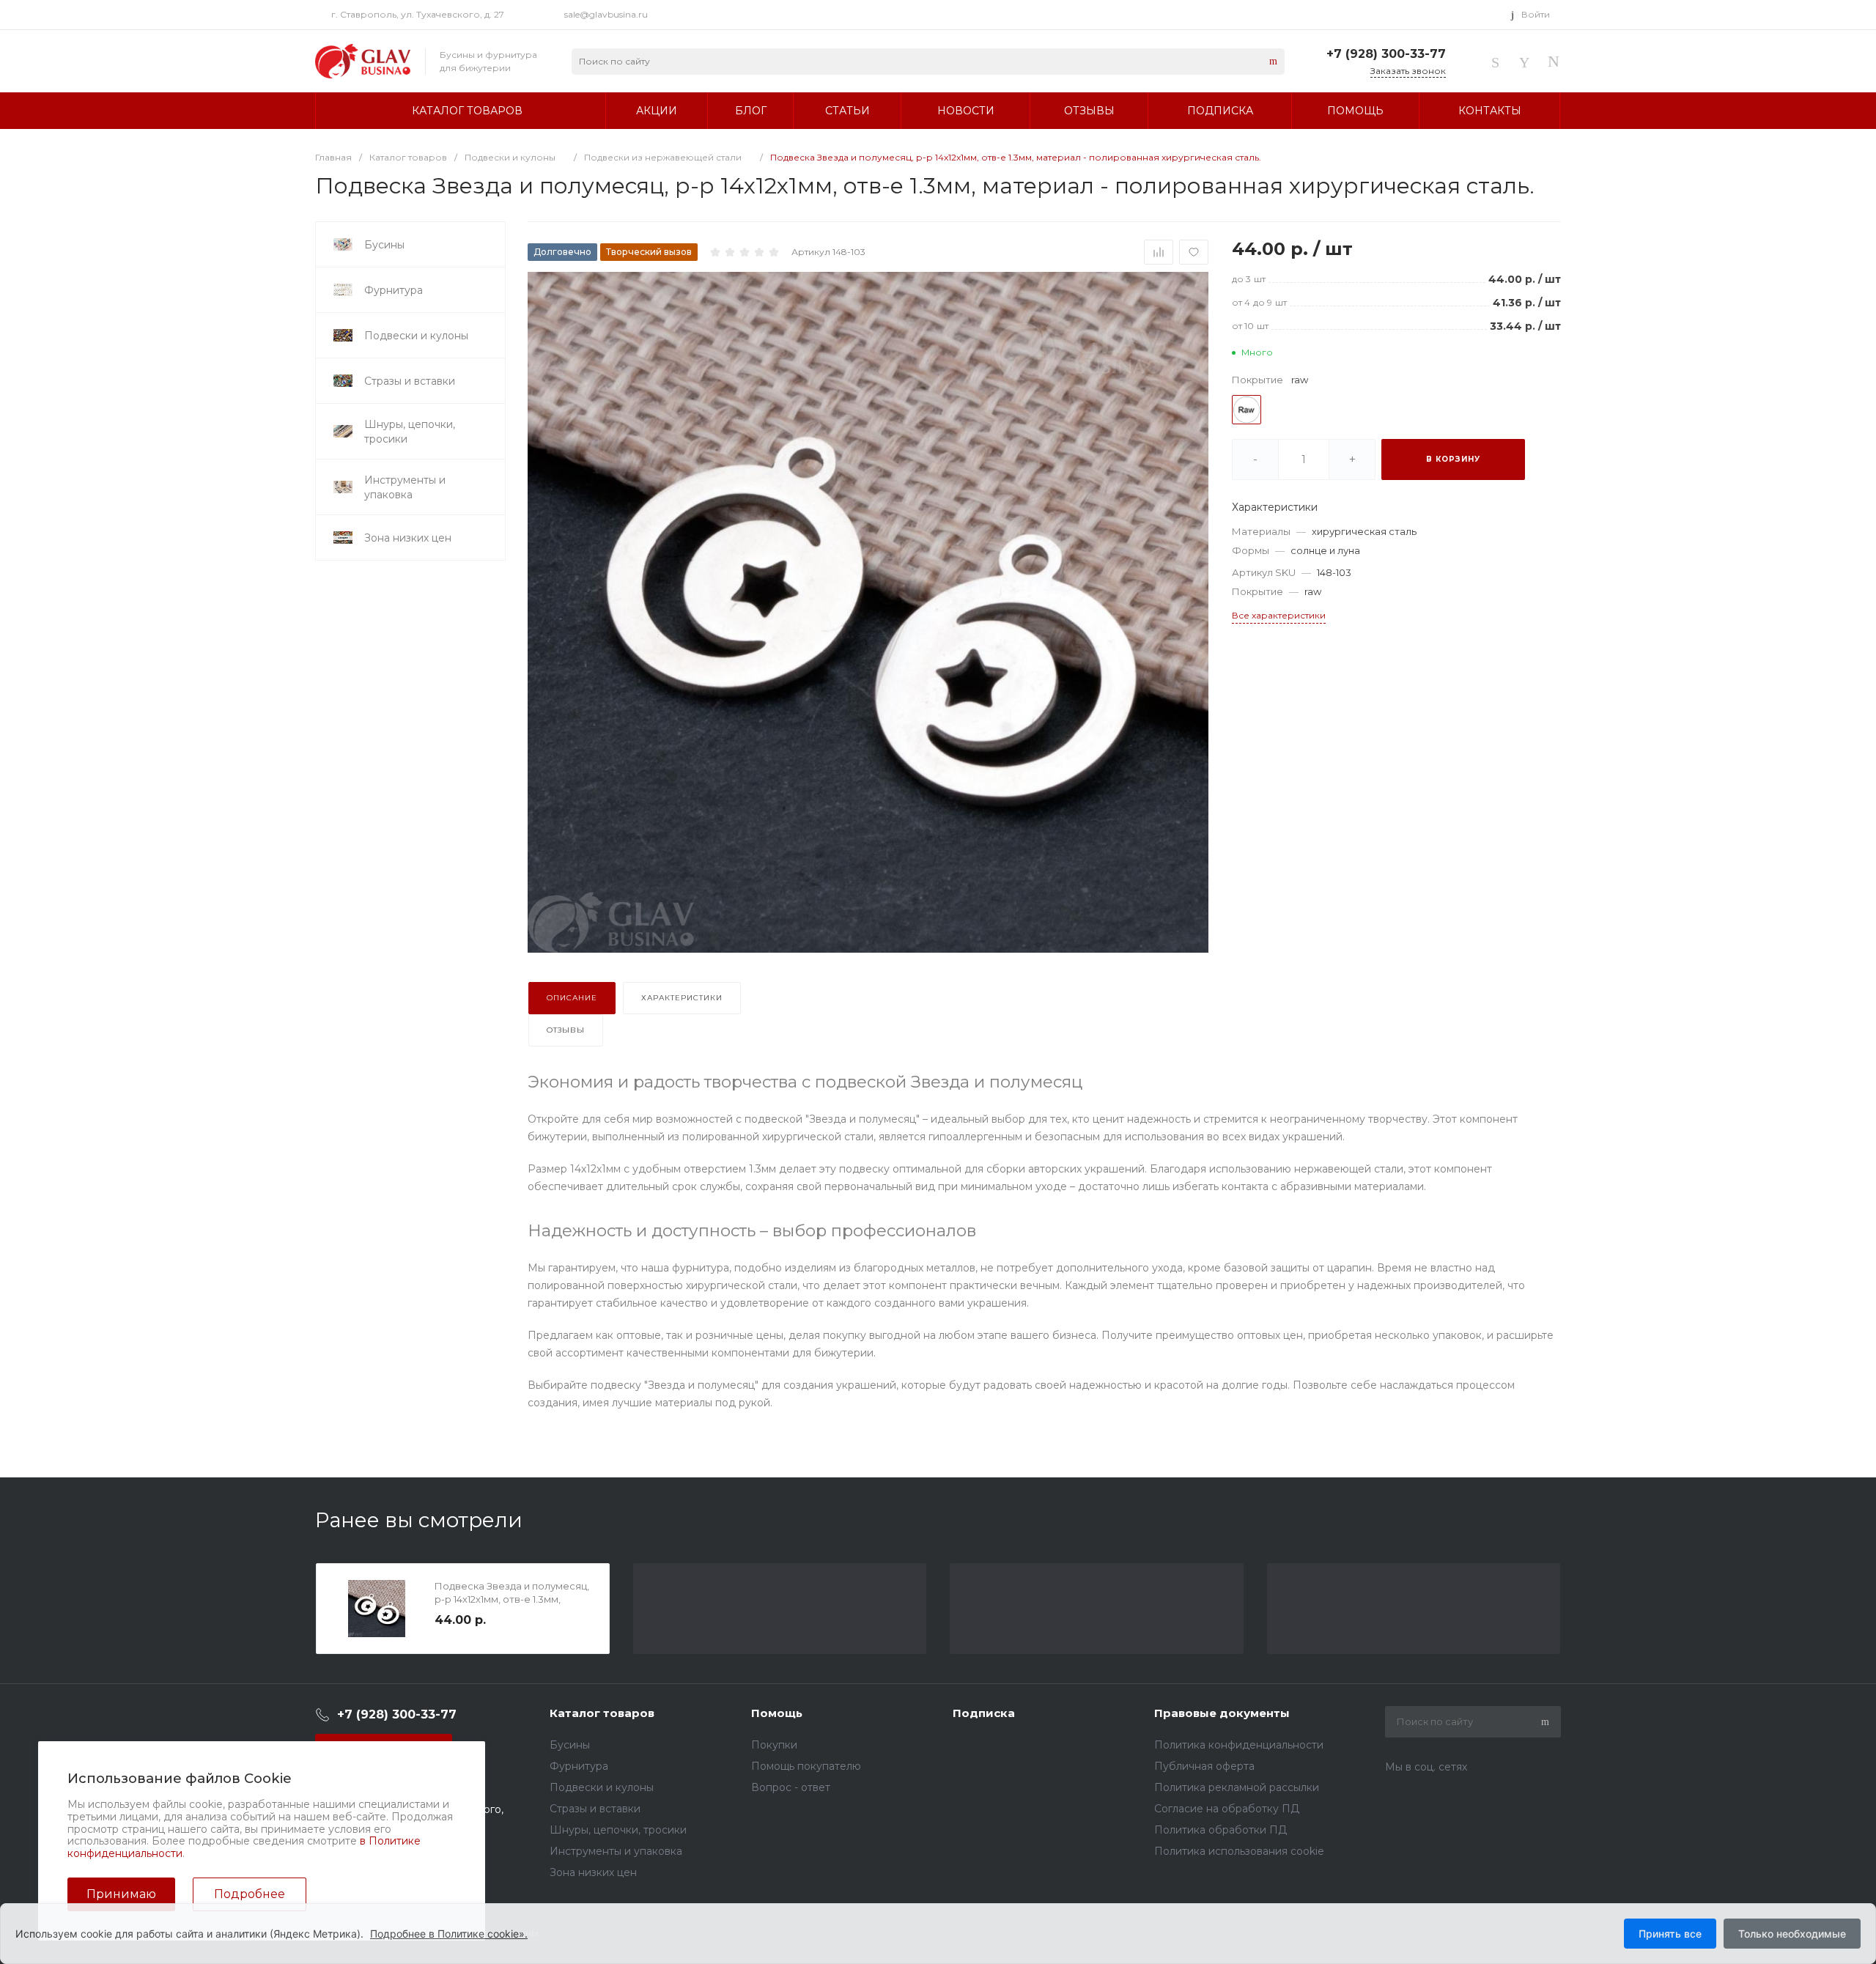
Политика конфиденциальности (1239, 1745)
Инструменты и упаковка (616, 1851)
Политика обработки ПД (1220, 1830)
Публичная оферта (1204, 1766)
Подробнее (250, 1894)
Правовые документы (1222, 1713)
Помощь (777, 1713)
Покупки (774, 1745)
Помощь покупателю (806, 1766)
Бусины (570, 1745)
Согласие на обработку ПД (1227, 1809)
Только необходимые (1792, 1934)
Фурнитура (579, 1766)
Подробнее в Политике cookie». (449, 1934)
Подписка (984, 1713)
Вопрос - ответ (791, 1787)
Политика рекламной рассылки (1237, 1787)
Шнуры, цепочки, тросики (618, 1830)
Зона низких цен (593, 1872)
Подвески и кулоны (602, 1787)
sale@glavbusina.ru (606, 14)
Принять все (1670, 1934)
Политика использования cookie (1239, 1851)
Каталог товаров (602, 1713)
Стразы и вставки (595, 1809)
